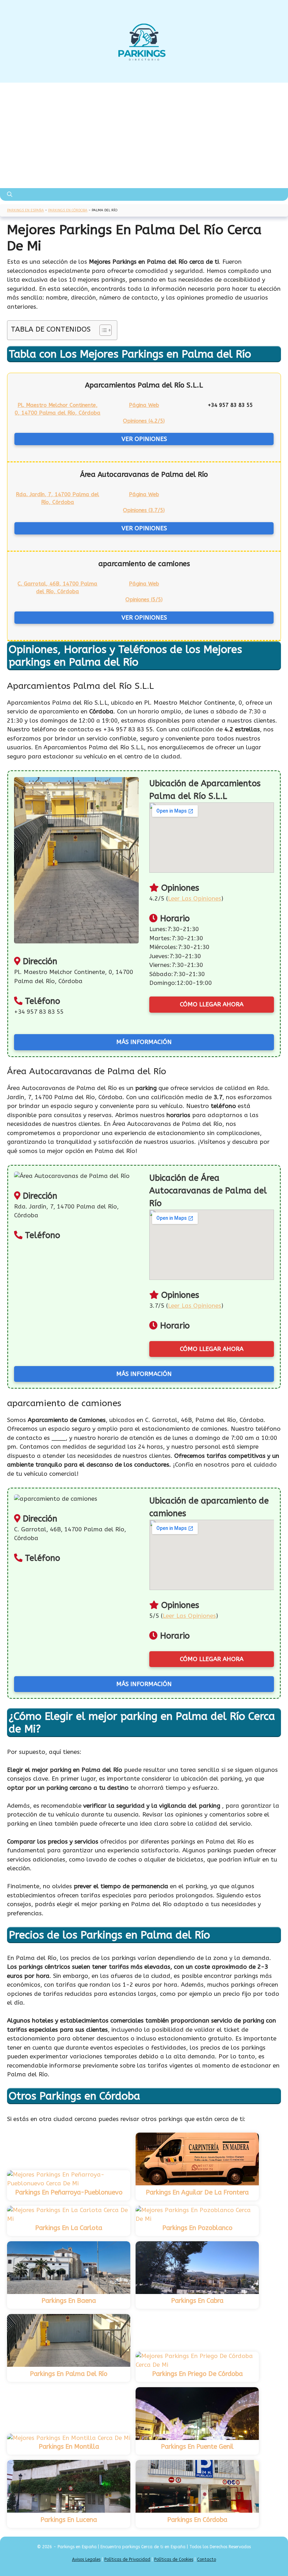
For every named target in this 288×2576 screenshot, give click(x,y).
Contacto (207, 2559)
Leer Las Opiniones (195, 898)
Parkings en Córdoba (68, 210)
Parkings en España (25, 210)
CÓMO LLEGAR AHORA (212, 1004)
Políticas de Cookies (174, 2559)
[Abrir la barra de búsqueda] (10, 194)
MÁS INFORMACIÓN (144, 1042)
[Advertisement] (144, 135)
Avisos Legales (86, 2559)
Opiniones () (144, 421)
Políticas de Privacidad (127, 2559)
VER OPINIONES (144, 439)
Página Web (144, 405)
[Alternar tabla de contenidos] (102, 330)
